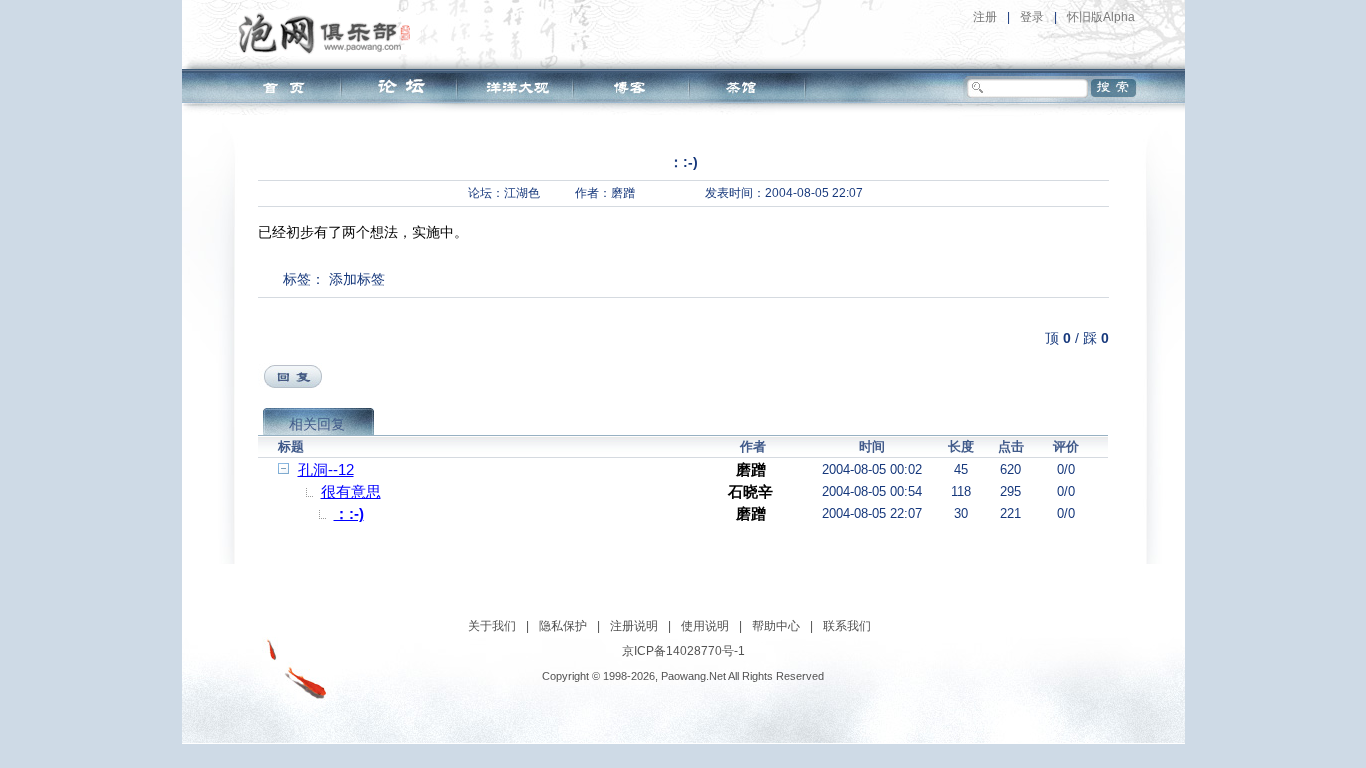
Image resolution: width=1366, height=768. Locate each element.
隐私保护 (563, 626)
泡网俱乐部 (329, 33)
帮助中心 (776, 626)
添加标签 (357, 279)
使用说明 (705, 626)
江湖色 (522, 193)
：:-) (349, 513)
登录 (1032, 17)
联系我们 (847, 626)
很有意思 (351, 491)
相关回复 (317, 424)
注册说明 (634, 626)
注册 (985, 17)
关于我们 (492, 626)
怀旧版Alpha (1101, 17)
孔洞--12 (326, 469)
